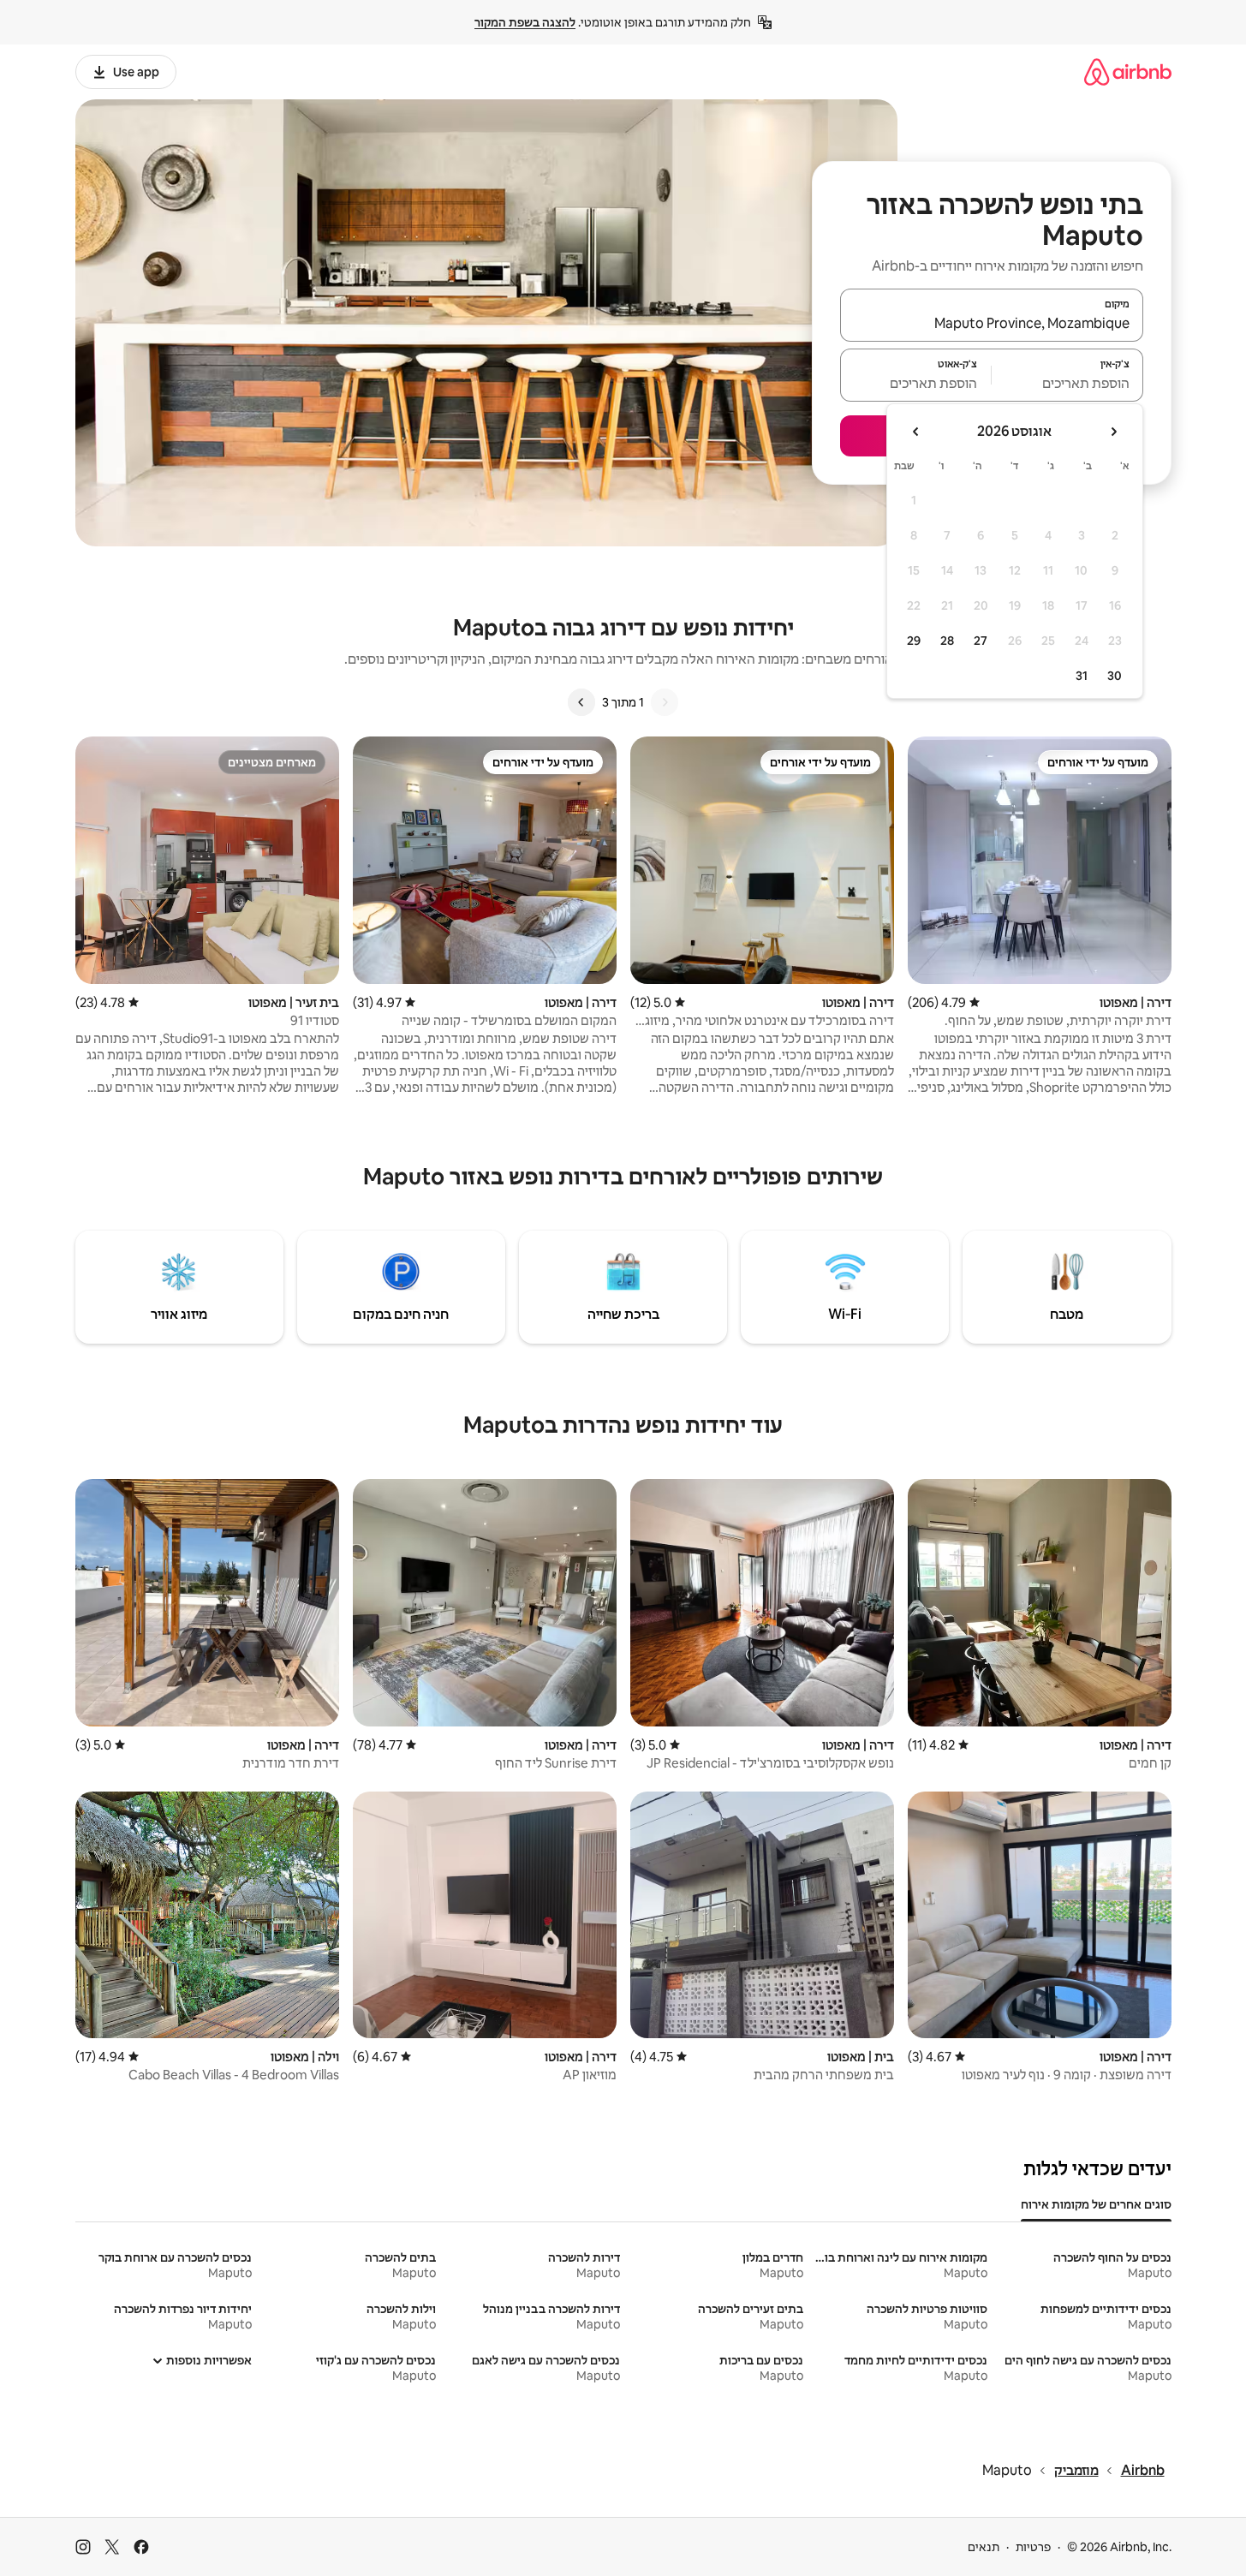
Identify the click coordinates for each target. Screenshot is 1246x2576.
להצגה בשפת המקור (525, 22)
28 (947, 641)
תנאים (984, 2547)
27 (981, 641)
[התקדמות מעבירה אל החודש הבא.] (916, 432)
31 (1082, 676)
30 (1115, 676)
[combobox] (992, 323)
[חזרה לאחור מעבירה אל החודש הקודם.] (1113, 432)
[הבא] (581, 702)
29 (914, 641)
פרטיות (1033, 2547)
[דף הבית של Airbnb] (1128, 72)
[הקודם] (665, 702)
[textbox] (1067, 383)
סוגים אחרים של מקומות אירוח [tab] (1096, 2204)
